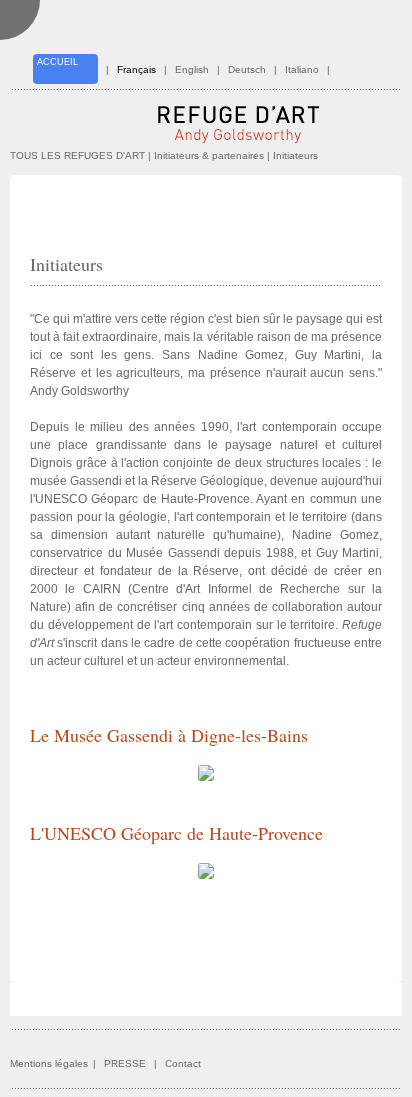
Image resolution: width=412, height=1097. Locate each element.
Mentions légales (49, 1063)
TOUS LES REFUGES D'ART (77, 155)
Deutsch (247, 69)
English (192, 69)
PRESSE (125, 1063)
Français (136, 69)
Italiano (302, 69)
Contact (183, 1063)
